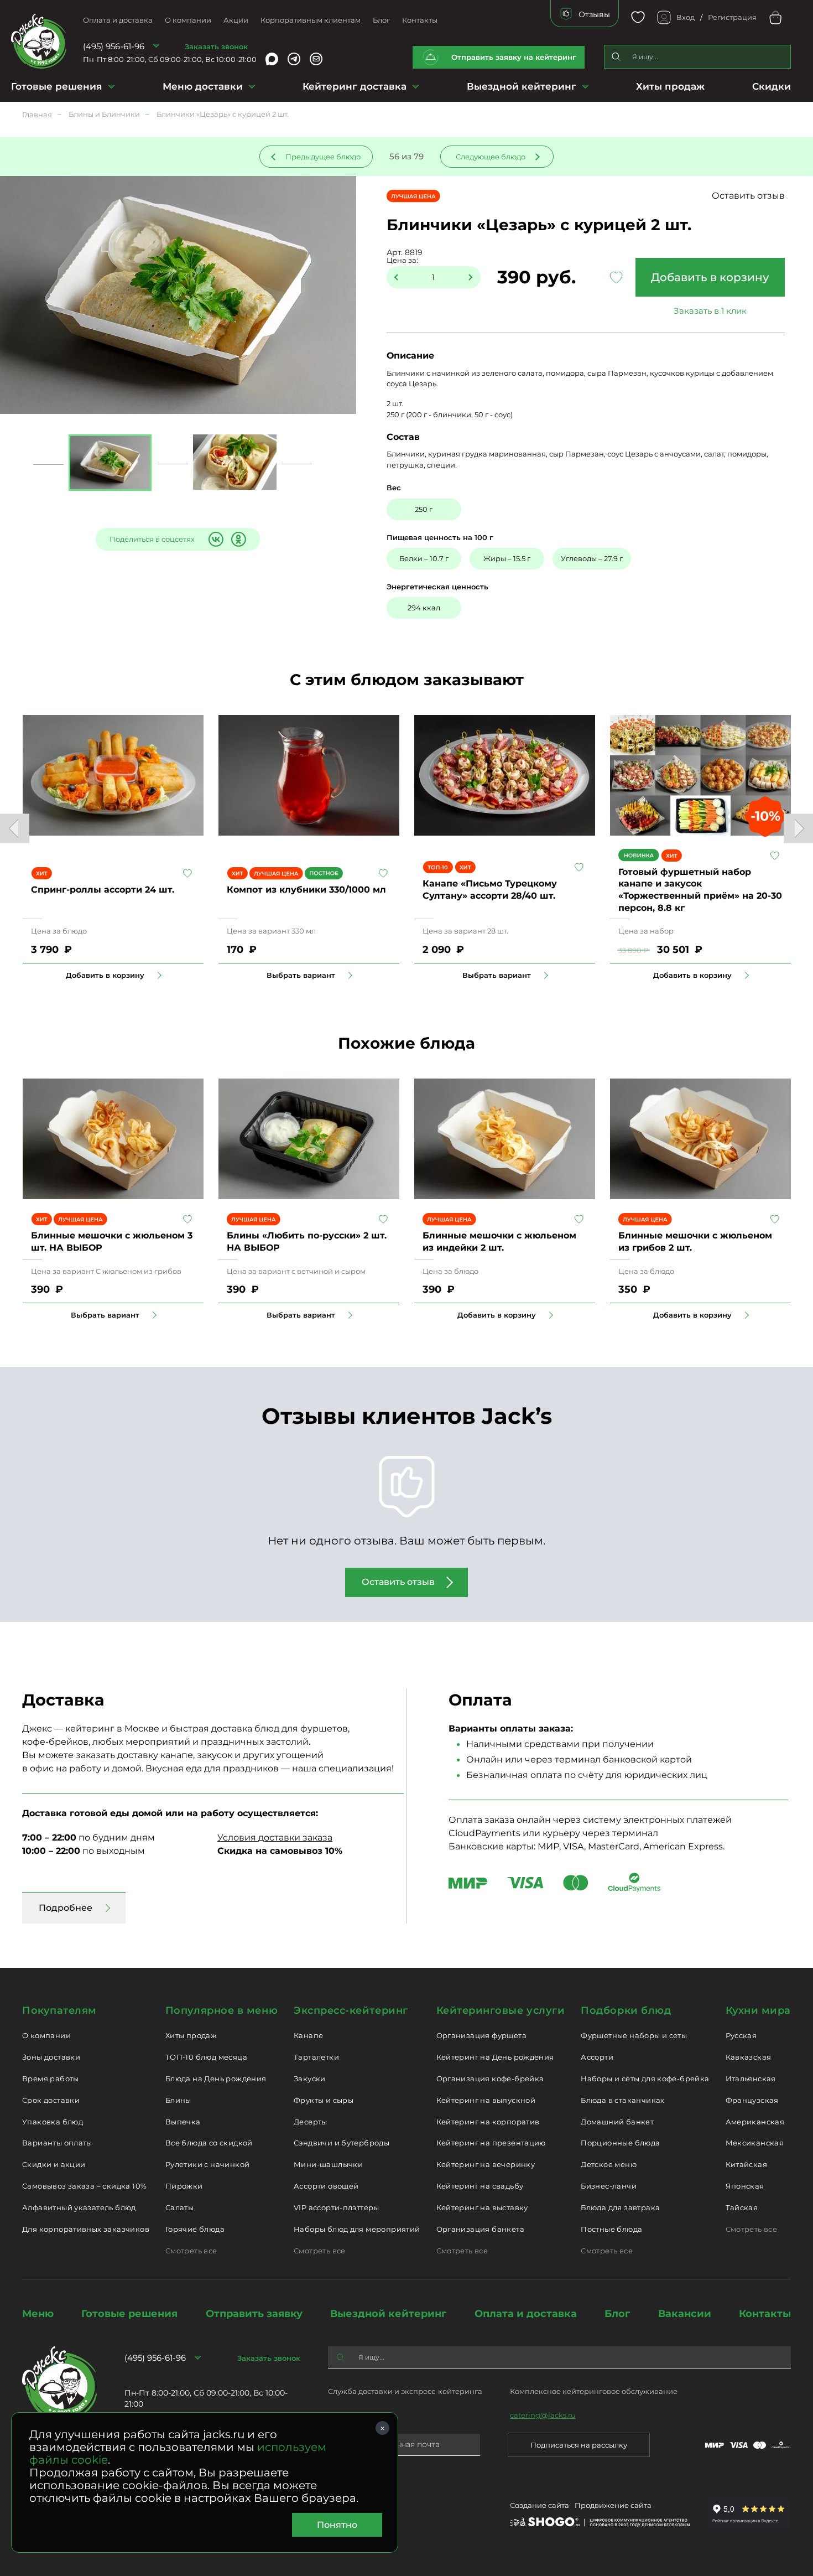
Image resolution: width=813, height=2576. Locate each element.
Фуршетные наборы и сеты (634, 2035)
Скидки (772, 86)
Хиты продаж (670, 86)
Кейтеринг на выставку (482, 2207)
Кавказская (749, 2057)
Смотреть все (191, 2251)
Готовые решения (57, 86)
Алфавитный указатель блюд (79, 2207)
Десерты (311, 2122)
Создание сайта (540, 2505)
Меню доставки (203, 86)
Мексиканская (755, 2143)
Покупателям (59, 2010)
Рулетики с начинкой (207, 2164)
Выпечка (183, 2122)
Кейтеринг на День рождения (495, 2057)
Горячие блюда (195, 2229)
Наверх (8, 644)
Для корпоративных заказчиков (86, 2229)
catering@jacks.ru (543, 2415)
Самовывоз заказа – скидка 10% (84, 2186)
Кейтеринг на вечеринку (486, 2164)
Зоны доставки (51, 2057)
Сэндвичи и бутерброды (342, 2143)
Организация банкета (480, 2229)
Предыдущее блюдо (323, 157)
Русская (741, 2035)
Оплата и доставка (118, 20)
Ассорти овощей (326, 2186)
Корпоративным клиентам (311, 20)
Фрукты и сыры (324, 2100)
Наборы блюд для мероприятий (357, 2229)
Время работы (51, 2079)
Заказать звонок (216, 46)
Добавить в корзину (710, 277)
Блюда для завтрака (620, 2207)
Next (798, 828)
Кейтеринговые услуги (501, 2010)
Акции (236, 20)
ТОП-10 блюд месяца (206, 2057)
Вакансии (685, 2314)
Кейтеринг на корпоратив (488, 2122)
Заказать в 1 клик (710, 311)
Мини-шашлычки (328, 2164)
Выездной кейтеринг (522, 86)
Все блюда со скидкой (209, 2143)
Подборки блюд (626, 2010)
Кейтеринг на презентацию (491, 2143)
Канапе (308, 2035)
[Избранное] (638, 17)
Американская (755, 2122)
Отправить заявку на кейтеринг (514, 57)
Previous (15, 828)
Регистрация (732, 17)
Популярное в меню (222, 2010)
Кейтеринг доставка (355, 86)
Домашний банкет (617, 2122)
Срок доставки (51, 2100)
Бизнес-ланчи (609, 2186)
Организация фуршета (481, 2035)
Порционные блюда (620, 2143)
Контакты (420, 20)
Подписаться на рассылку (579, 2445)
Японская (745, 2186)
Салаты (179, 2207)
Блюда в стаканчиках (622, 2100)
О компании (188, 20)
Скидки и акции (54, 2164)
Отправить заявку (254, 2314)
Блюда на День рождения (216, 2079)
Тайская (742, 2207)
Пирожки (184, 2186)
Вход (686, 17)
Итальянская (751, 2079)
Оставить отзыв (748, 196)
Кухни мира (758, 2010)
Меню (38, 2314)
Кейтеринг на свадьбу (480, 2186)
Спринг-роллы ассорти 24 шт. (103, 890)
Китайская (747, 2164)
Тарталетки (316, 2057)
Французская (752, 2100)
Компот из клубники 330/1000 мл (306, 890)
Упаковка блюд (53, 2122)
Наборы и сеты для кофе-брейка (645, 2079)
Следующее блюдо (491, 157)
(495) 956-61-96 (114, 46)
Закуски (310, 2079)
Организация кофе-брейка (490, 2079)
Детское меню (609, 2164)
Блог (381, 20)
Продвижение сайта (613, 2505)
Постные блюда (611, 2229)
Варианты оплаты (57, 2143)
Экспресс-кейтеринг (351, 2010)
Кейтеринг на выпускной (486, 2100)
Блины (178, 2100)
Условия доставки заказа (275, 1838)
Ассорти (597, 2057)
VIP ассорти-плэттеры (337, 2207)
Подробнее (66, 1908)
